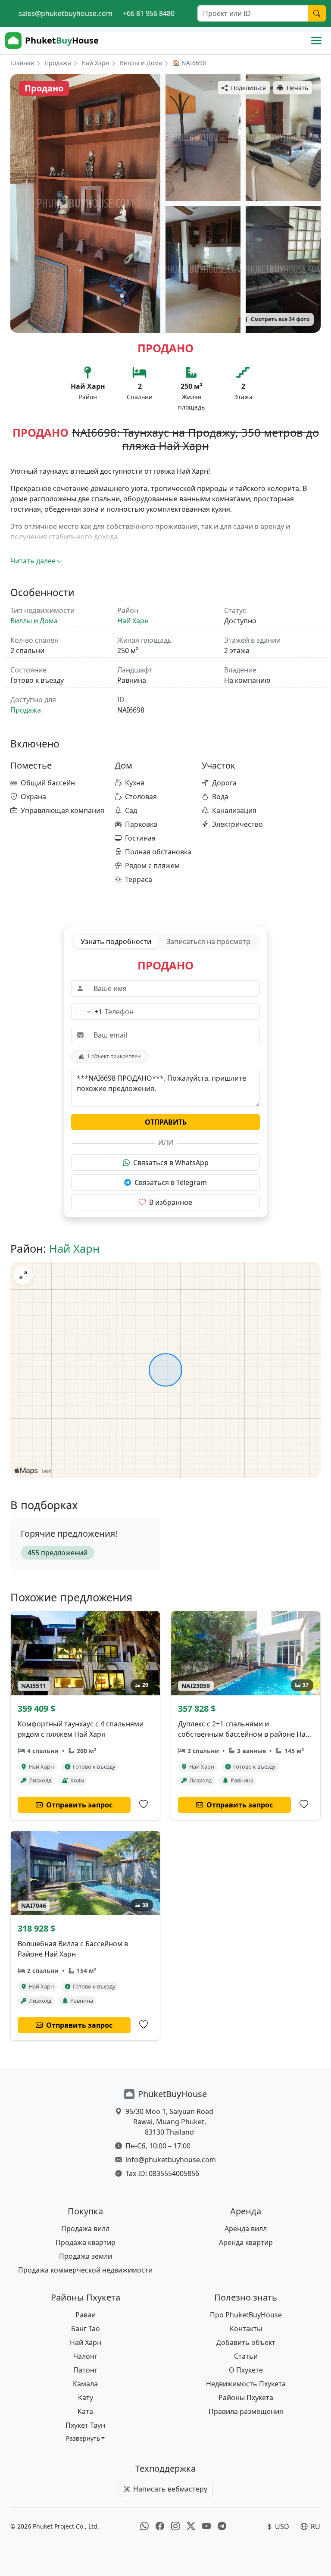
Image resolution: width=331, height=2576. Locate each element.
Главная (22, 63)
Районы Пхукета (246, 2398)
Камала (85, 2384)
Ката (85, 2411)
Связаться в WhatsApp (171, 1163)
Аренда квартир (246, 2242)
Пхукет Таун (85, 2425)
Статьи (246, 2356)
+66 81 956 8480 (149, 13)
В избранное (171, 1202)
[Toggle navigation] (316, 41)
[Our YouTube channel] (206, 2526)
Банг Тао (86, 2329)
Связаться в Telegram (171, 1182)
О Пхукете (246, 2370)
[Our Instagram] (175, 2526)
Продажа (58, 63)
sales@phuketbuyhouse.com (66, 13)
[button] (86, 2438)
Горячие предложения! (69, 1533)
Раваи (86, 2315)
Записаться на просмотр (208, 941)
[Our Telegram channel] (222, 2526)
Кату (86, 2398)
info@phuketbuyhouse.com (171, 2160)
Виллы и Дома (141, 63)
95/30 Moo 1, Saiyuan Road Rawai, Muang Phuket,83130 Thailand (169, 2122)
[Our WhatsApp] (144, 2526)
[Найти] (317, 13)
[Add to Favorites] (144, 1804)
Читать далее (33, 561)
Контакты (246, 2329)
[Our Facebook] (160, 2526)
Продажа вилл (85, 2229)
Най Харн (95, 63)
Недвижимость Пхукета (246, 2384)
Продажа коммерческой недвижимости (85, 2270)
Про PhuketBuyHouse (246, 2315)
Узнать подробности (116, 941)
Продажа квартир (86, 2242)
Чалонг (85, 2356)
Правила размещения (246, 2411)
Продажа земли (86, 2256)
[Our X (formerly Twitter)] (191, 2526)
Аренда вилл (246, 2229)
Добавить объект (246, 2342)
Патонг (85, 2370)
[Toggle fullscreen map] (23, 1275)
